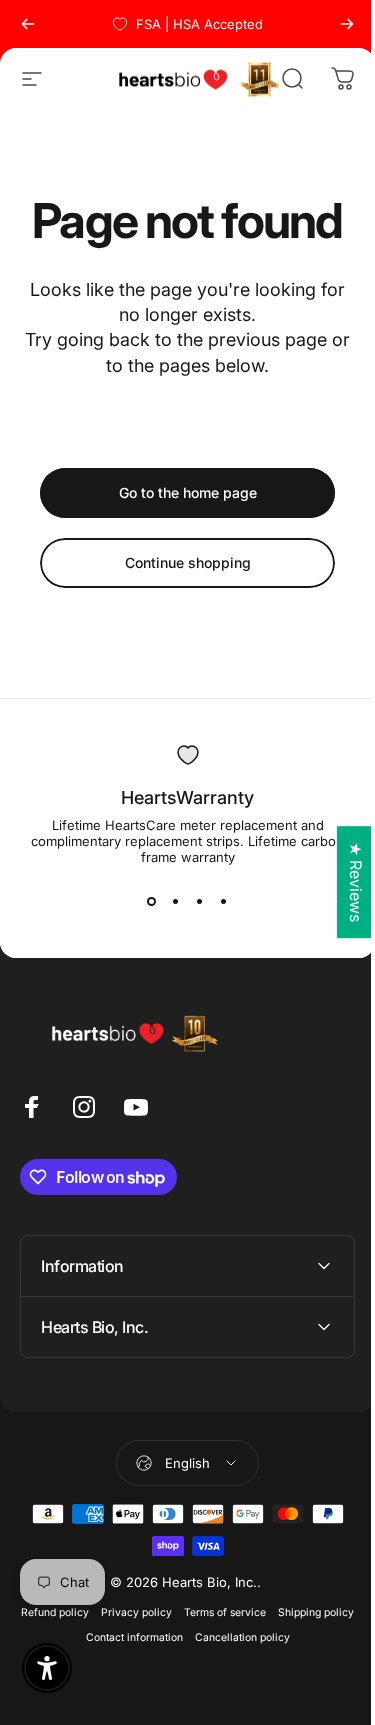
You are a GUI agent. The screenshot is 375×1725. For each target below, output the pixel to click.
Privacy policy (173, 1612)
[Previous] (28, 24)
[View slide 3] (200, 901)
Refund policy (92, 1612)
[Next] (347, 24)
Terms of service (262, 1612)
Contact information (170, 1637)
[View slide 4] (224, 901)
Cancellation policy (278, 1637)
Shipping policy (72, 1637)
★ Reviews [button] (341, 882)
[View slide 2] (176, 901)
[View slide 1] (152, 901)
